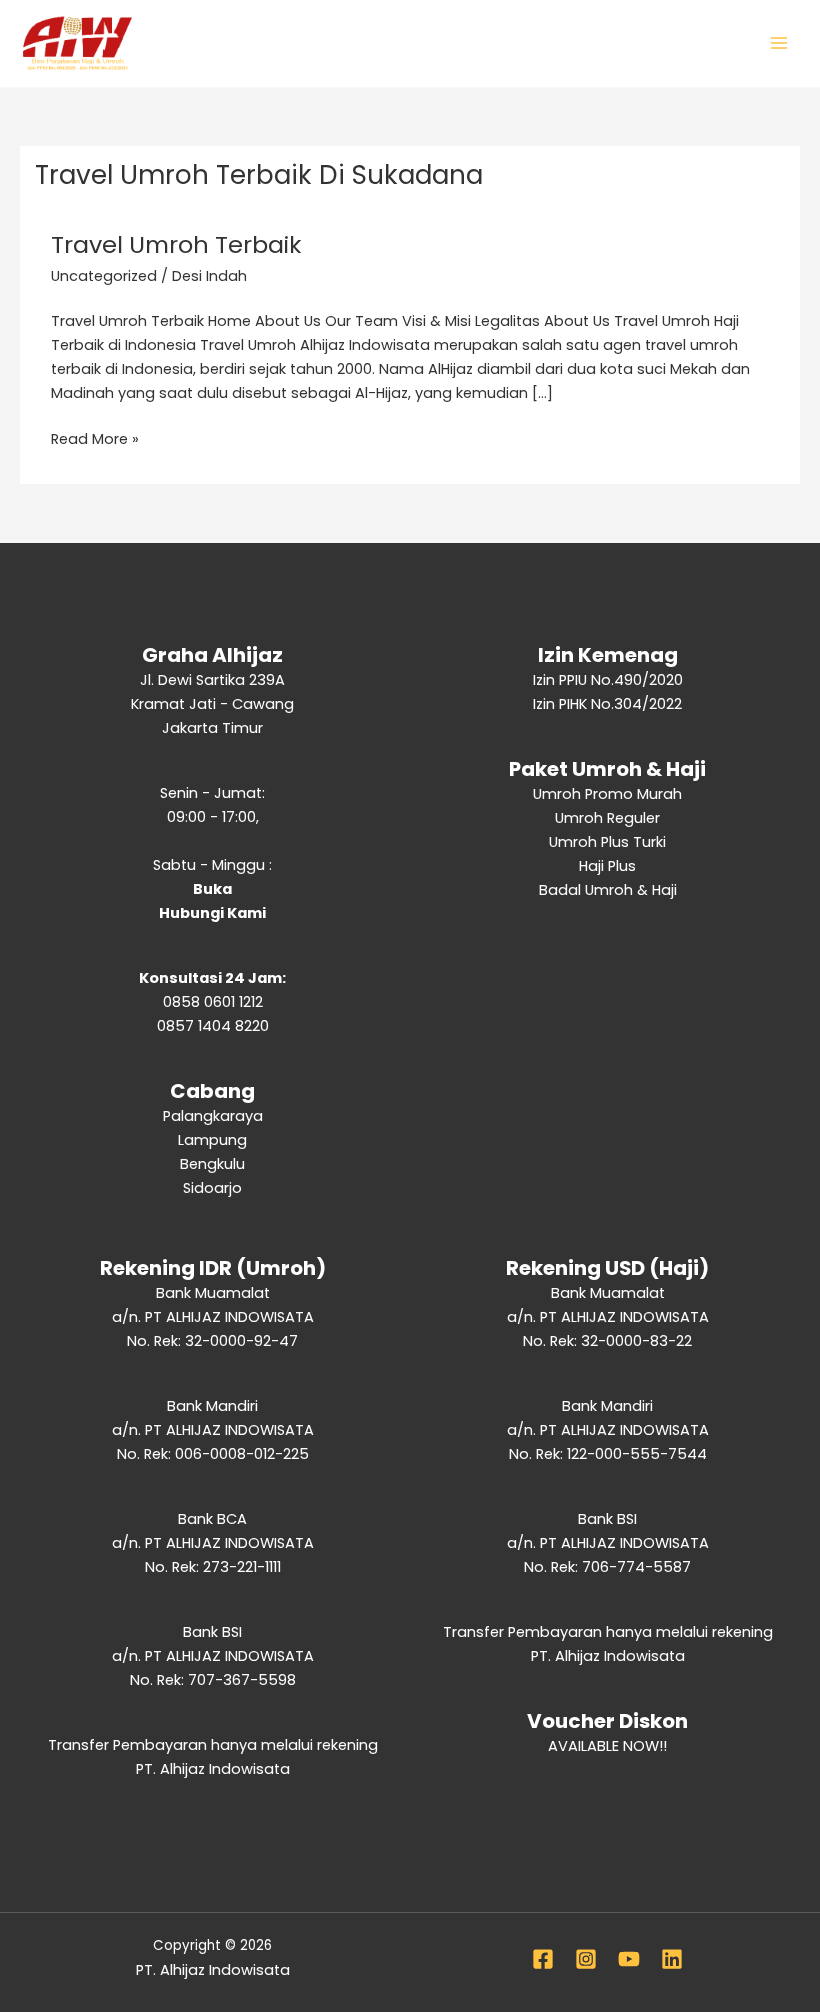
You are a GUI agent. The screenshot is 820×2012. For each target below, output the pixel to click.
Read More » (95, 438)
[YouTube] (629, 1959)
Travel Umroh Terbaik (176, 244)
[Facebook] (543, 1959)
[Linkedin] (672, 1959)
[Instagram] (586, 1959)
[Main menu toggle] (779, 43)
